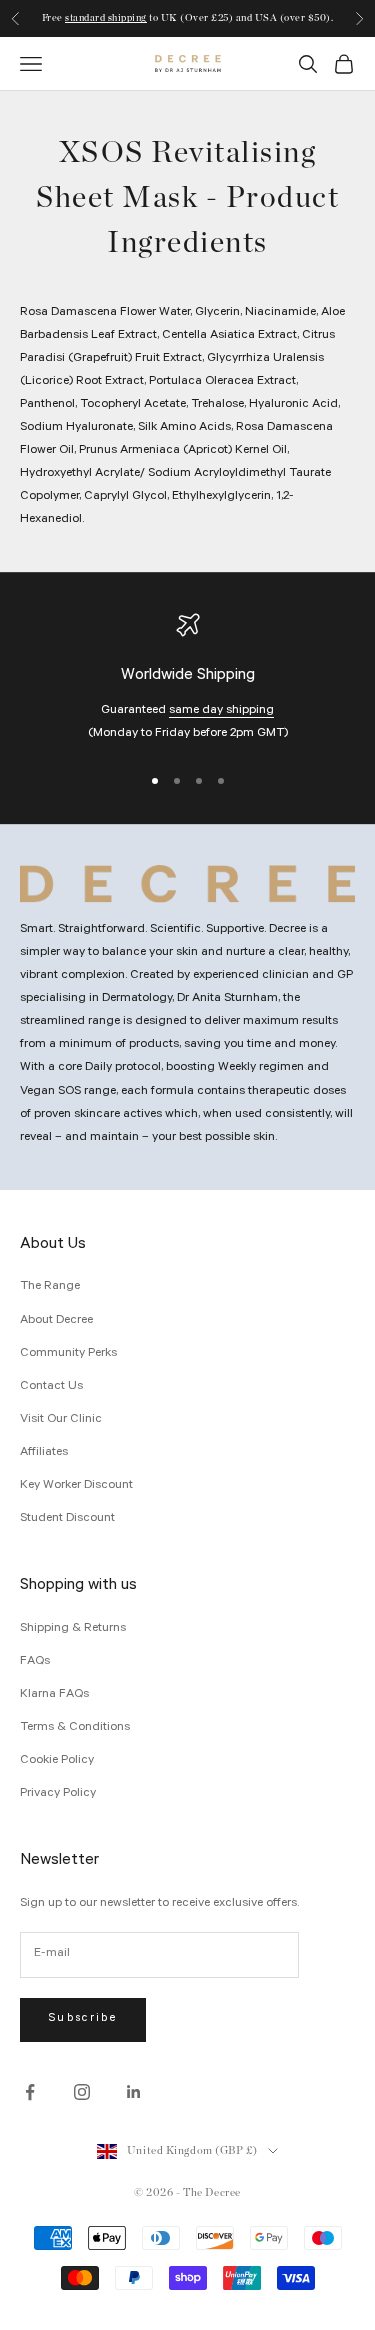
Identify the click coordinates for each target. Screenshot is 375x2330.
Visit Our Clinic (61, 1420)
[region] (187, 679)
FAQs (35, 1662)
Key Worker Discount (76, 1486)
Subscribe (83, 2019)
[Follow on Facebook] (30, 2092)
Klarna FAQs (54, 1695)
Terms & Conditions (75, 1728)
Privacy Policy (58, 1794)
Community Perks (68, 1354)
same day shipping (221, 711)
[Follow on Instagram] (82, 2092)
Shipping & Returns (73, 1629)
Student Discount (67, 1519)
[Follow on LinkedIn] (134, 2092)
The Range (50, 1287)
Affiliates (44, 1453)
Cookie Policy (57, 1761)
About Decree (56, 1321)
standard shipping (106, 11)
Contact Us (51, 1387)
